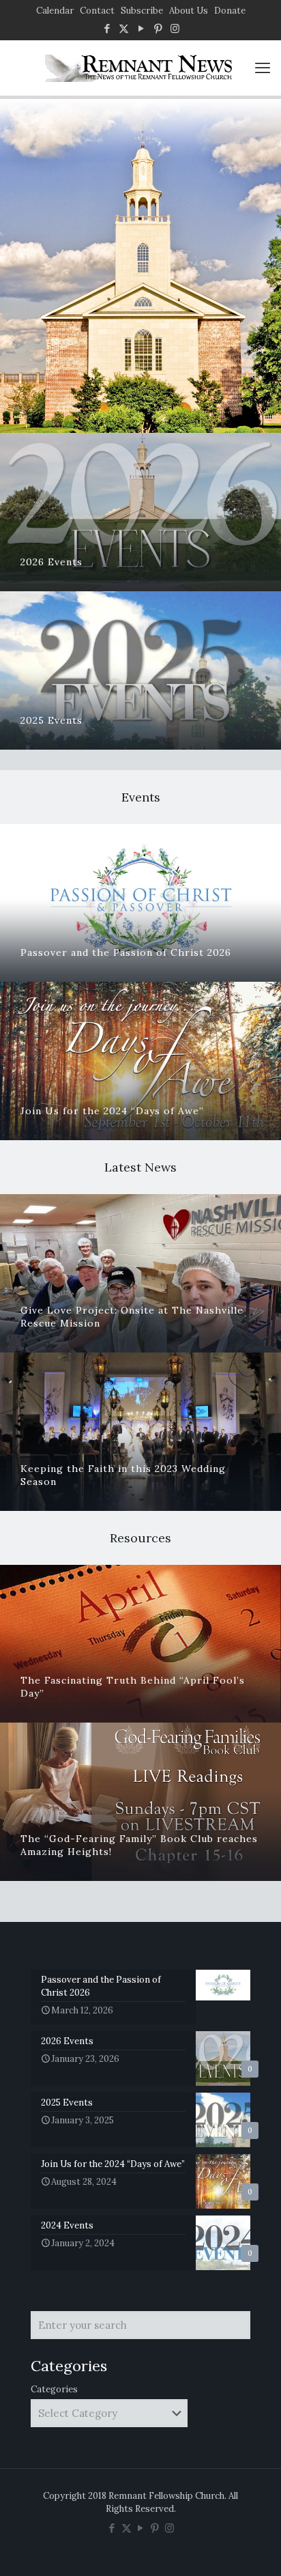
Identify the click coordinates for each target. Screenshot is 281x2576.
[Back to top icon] (253, 2548)
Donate (230, 11)
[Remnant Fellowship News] (140, 68)
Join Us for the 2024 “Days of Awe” (112, 1111)
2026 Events (51, 562)
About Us (189, 11)
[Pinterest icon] (158, 28)
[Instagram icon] (175, 28)
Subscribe (142, 11)
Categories (54, 2389)
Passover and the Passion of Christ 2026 (126, 952)
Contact (97, 11)
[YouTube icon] (141, 28)
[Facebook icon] (107, 28)
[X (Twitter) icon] (124, 28)
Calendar (55, 11)
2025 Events (51, 720)
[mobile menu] (263, 68)
